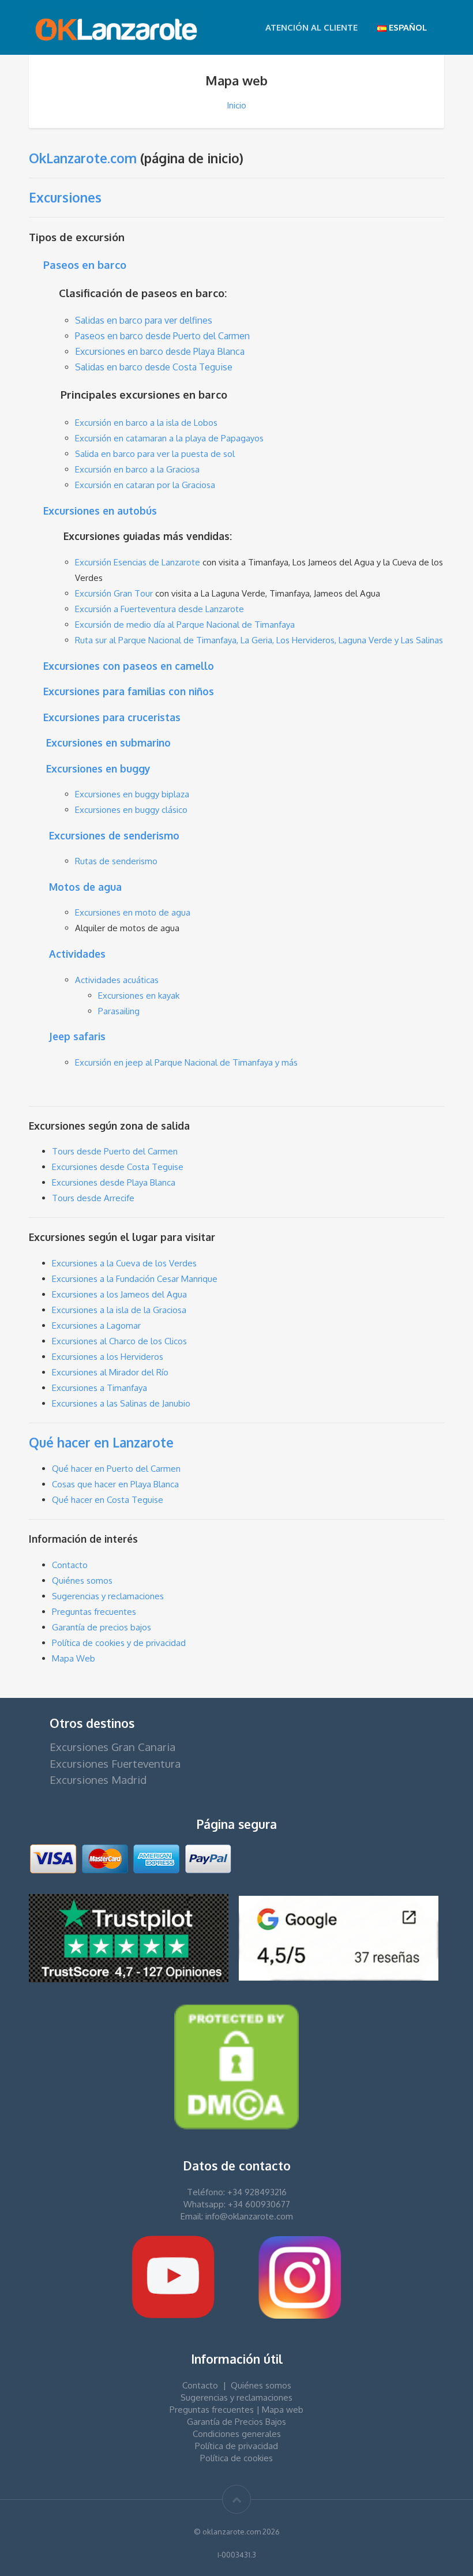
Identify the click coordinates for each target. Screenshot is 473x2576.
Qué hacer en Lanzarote (101, 1442)
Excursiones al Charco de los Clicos (119, 1341)
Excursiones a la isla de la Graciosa (119, 1310)
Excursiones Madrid (98, 1780)
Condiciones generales (237, 2434)
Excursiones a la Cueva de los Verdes (124, 1263)
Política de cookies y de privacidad (119, 1643)
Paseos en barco (85, 265)
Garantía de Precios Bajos (236, 2422)
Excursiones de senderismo (114, 835)
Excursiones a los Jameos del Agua (119, 1294)
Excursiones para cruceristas (112, 717)
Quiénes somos (82, 1581)
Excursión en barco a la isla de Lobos (146, 423)
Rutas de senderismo (116, 861)
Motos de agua (85, 887)
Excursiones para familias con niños (129, 691)
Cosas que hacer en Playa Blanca (115, 1484)
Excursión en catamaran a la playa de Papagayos (169, 438)
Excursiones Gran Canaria (112, 1747)
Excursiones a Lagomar (96, 1326)
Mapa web (283, 2410)
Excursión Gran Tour (114, 593)
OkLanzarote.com (83, 158)
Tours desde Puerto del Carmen (115, 1151)
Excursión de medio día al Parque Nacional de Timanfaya (185, 625)
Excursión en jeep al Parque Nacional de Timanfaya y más (186, 1062)
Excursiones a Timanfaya (100, 1388)
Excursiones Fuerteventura (115, 1763)
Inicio (236, 105)
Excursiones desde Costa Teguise (118, 1167)
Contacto (70, 1565)
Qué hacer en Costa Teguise (108, 1500)
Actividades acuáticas (117, 980)
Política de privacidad (236, 2446)
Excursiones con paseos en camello (129, 666)
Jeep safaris (77, 1036)
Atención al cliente (311, 27)
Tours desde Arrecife (93, 1198)
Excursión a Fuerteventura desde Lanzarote (159, 609)
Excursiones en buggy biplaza (132, 794)
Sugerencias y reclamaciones (108, 1596)
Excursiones (65, 197)
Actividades (77, 954)
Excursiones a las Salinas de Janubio (121, 1403)
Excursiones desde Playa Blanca (114, 1182)
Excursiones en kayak (139, 995)
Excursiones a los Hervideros (108, 1357)
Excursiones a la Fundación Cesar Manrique (135, 1279)
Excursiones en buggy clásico (131, 810)
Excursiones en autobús (100, 511)
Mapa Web (74, 1658)
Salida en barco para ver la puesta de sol (155, 454)
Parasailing (119, 1011)
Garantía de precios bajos (102, 1627)
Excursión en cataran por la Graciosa (145, 485)
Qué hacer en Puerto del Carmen (116, 1469)
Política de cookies (236, 2458)
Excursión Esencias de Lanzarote (138, 562)
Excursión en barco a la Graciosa (137, 469)
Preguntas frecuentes (94, 1612)
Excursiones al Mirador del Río (110, 1372)
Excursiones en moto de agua (133, 912)
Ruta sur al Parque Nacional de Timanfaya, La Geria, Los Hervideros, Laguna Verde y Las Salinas (259, 640)
